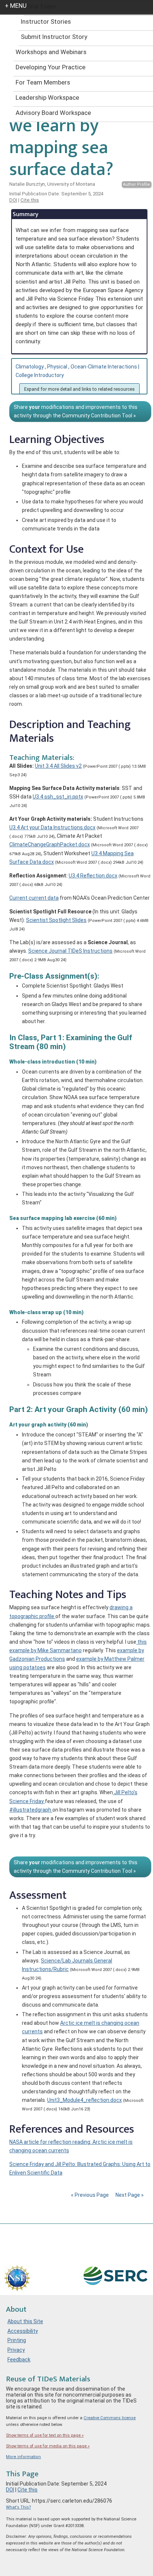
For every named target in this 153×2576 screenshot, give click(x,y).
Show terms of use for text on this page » (45, 2435)
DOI (13, 200)
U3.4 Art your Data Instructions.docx (52, 827)
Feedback (19, 2360)
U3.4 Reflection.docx (93, 876)
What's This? (18, 2507)
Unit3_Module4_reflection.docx (84, 2100)
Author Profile (136, 184)
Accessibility (23, 2331)
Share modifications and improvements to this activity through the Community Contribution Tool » (76, 411)
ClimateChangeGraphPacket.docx (50, 844)
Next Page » (129, 2195)
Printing (17, 2340)
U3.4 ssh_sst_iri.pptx (58, 797)
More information (23, 2457)
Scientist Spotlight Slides (56, 920)
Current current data (34, 898)
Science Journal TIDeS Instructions (70, 951)
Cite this (30, 200)
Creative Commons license (110, 2418)
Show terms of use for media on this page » (48, 2446)
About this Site (25, 2321)
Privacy (16, 2350)
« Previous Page (90, 2195)
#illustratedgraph (31, 1810)
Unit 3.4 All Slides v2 (58, 766)
